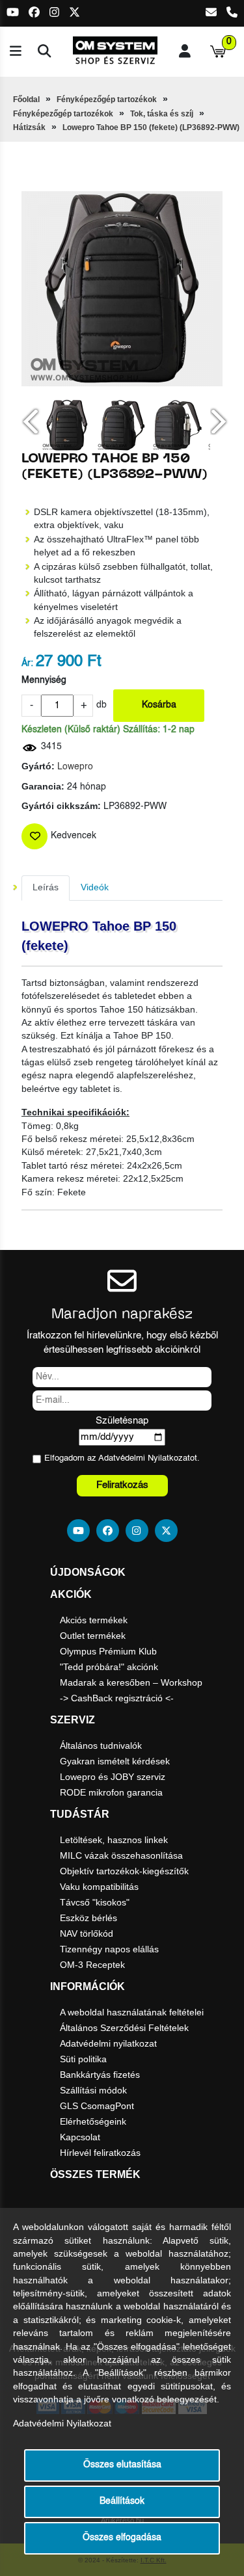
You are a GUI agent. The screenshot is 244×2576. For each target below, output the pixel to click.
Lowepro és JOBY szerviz (113, 1777)
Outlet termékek (93, 1636)
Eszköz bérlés (88, 1918)
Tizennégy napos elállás (109, 1949)
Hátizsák (29, 127)
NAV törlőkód (87, 1933)
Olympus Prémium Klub (108, 1651)
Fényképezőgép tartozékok (107, 100)
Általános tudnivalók (101, 1746)
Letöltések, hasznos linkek (114, 1840)
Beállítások (122, 2502)
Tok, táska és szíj (162, 114)
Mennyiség (44, 681)
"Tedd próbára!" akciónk (109, 1667)
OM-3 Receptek (92, 1965)
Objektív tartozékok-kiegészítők (124, 1871)
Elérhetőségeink (93, 2121)
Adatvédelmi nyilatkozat (108, 2043)
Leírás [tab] (46, 887)
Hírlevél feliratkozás (100, 2153)
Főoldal (26, 100)
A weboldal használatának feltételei (132, 2012)
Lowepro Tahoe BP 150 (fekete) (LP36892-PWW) (151, 127)
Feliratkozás (122, 1485)
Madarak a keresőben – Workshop (131, 1682)
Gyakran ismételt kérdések (115, 1761)
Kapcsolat (80, 2137)
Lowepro (75, 767)
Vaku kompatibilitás (99, 1887)
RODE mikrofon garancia (111, 1792)
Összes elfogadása (122, 2538)
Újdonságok (88, 1572)
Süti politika (83, 2059)
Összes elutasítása (122, 2465)
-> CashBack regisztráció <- (117, 1698)
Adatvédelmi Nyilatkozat (144, 1458)
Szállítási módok (93, 2090)
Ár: (27, 664)
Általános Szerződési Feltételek (124, 2028)
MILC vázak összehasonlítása (121, 1855)
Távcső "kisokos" (95, 1902)
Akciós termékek (94, 1620)
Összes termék (95, 2174)
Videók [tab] (95, 887)
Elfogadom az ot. (122, 1458)
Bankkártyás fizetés (100, 2075)
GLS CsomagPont (97, 2106)
